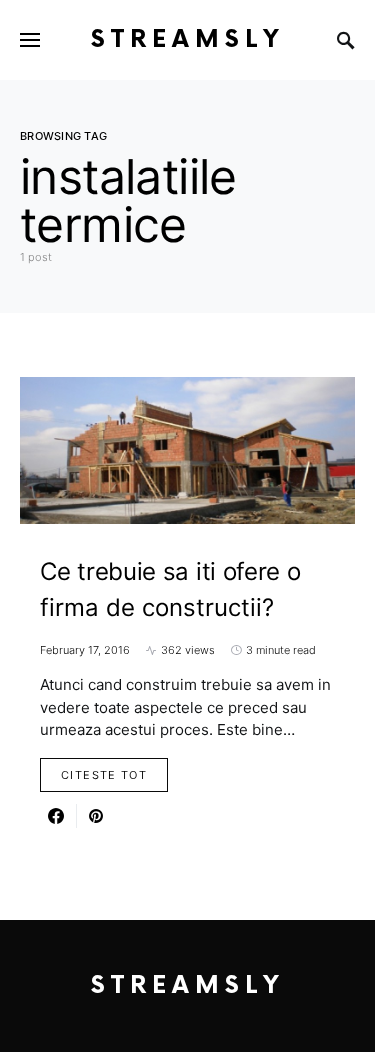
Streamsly (188, 39)
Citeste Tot (104, 775)
